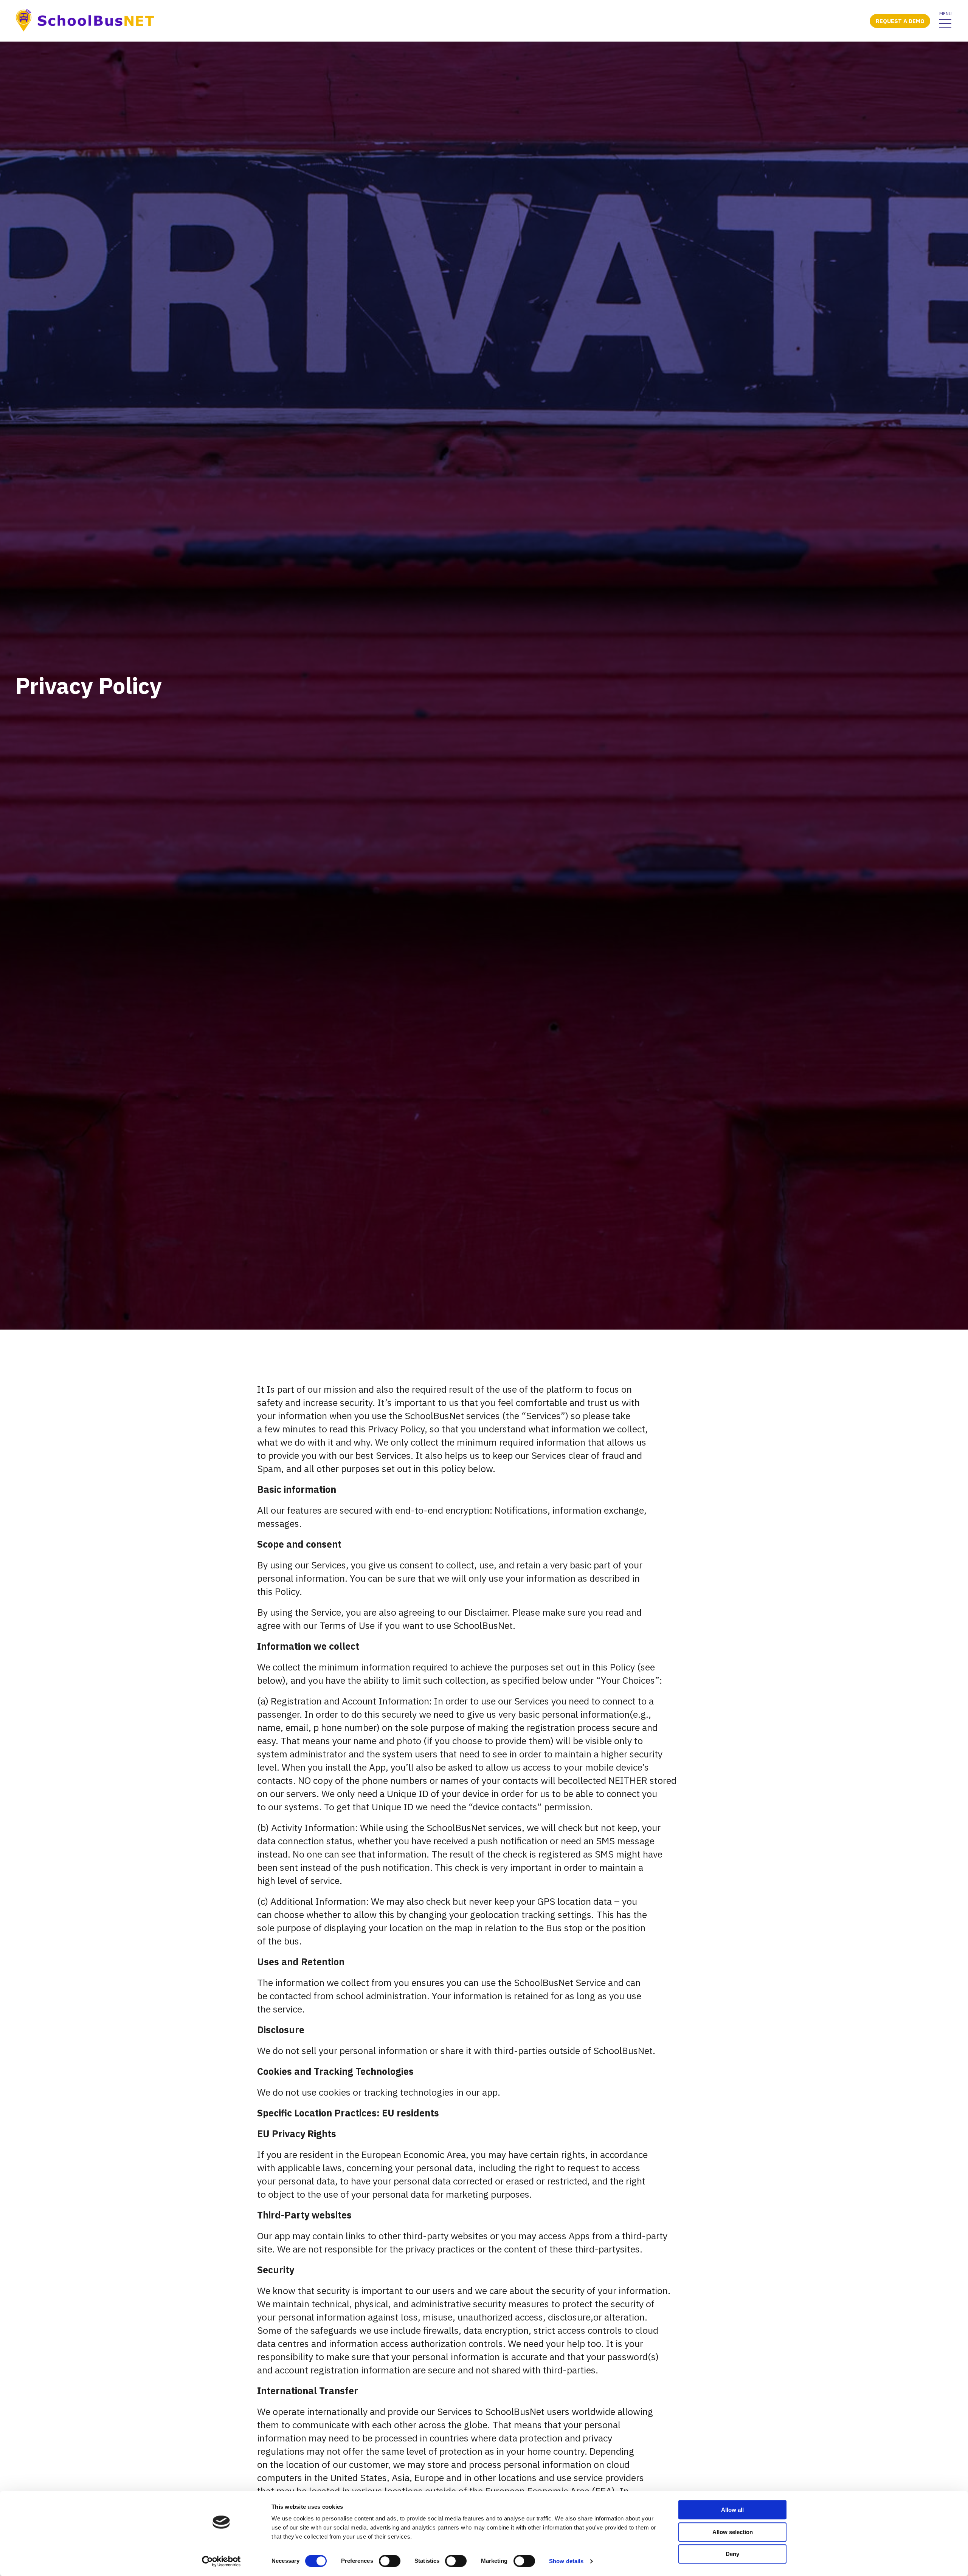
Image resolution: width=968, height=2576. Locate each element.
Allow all (732, 2510)
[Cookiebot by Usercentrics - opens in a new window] (221, 2561)
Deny (732, 2554)
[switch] (390, 2561)
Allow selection (733, 2532)
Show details (566, 2561)
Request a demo (900, 21)
